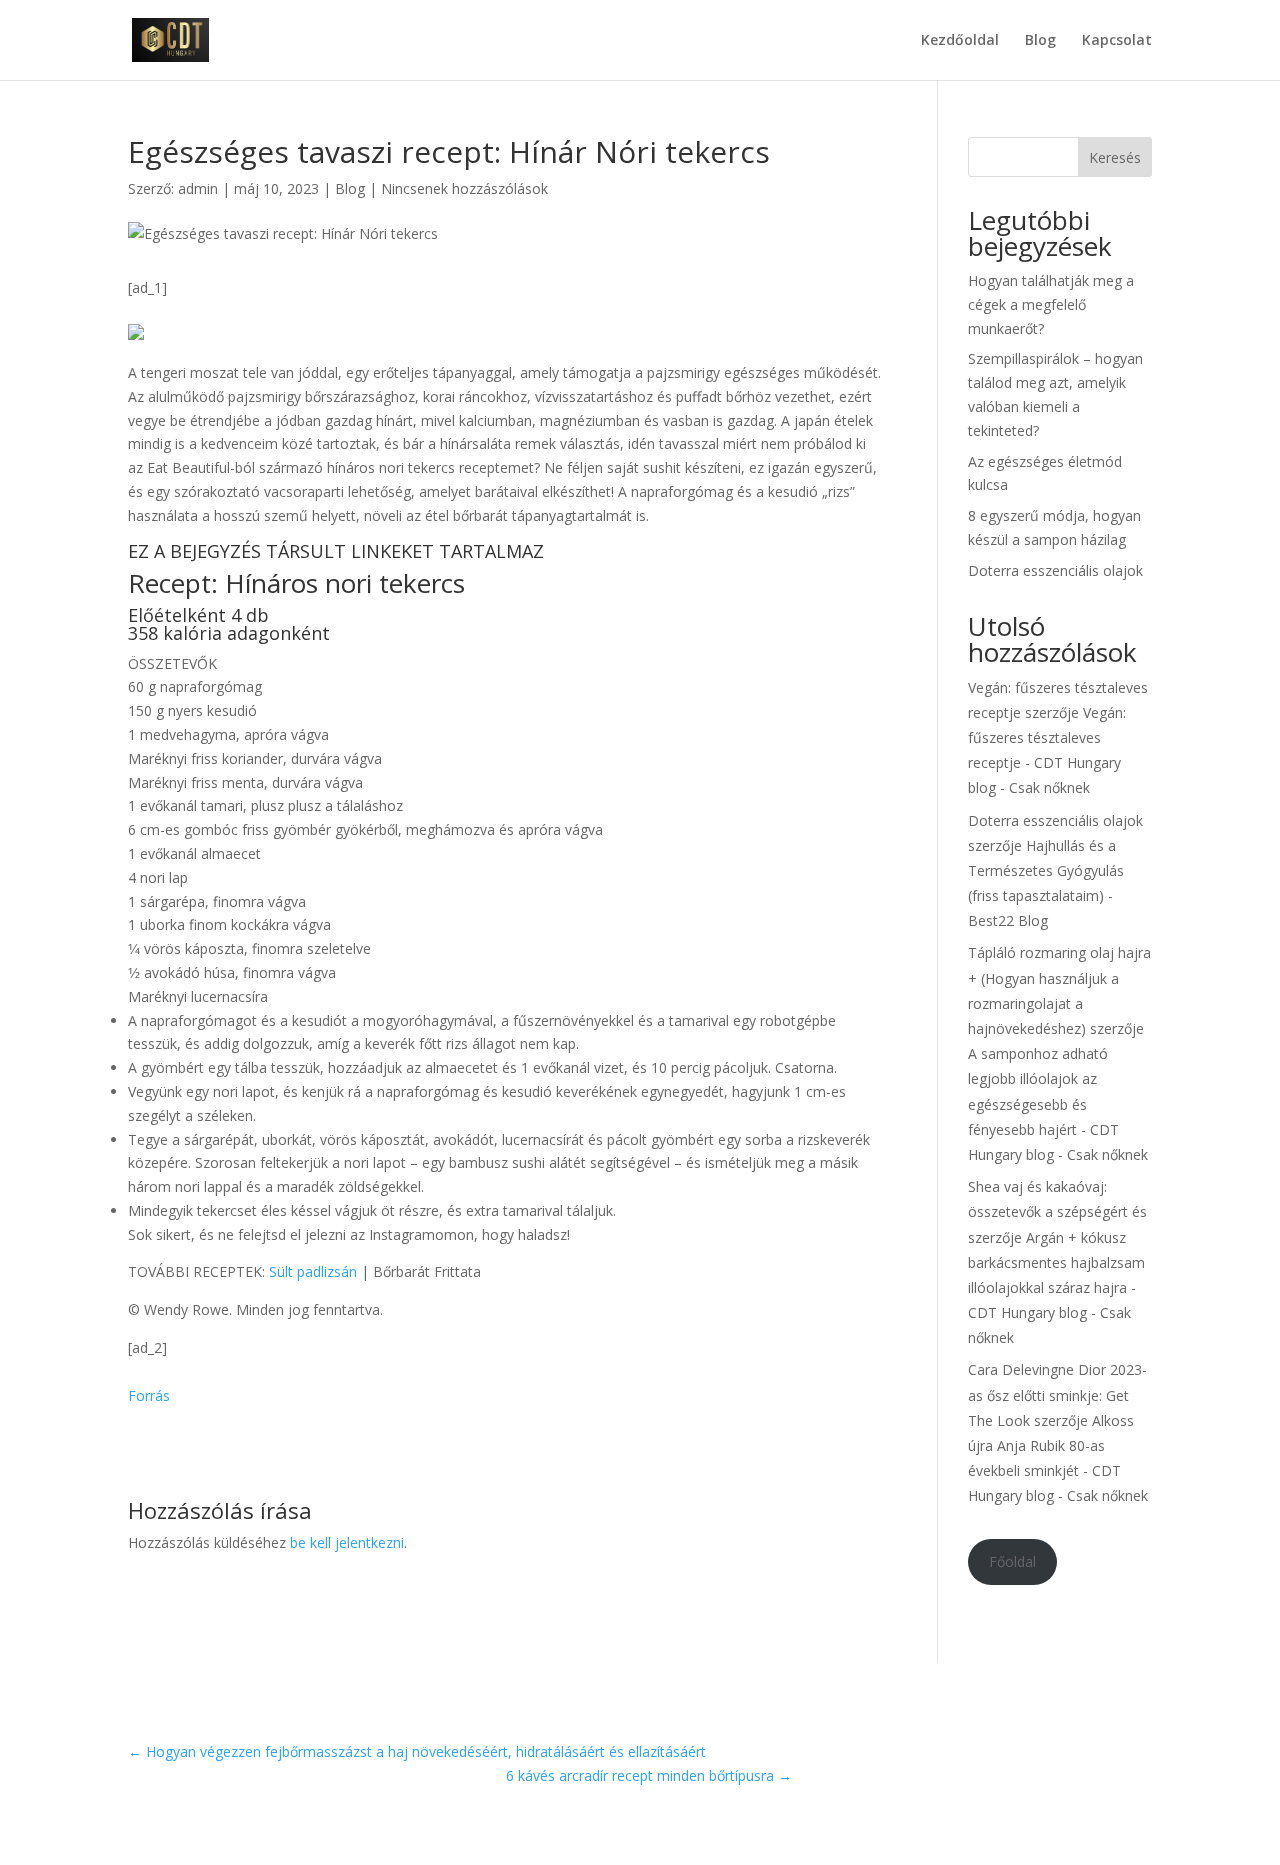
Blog (1040, 41)
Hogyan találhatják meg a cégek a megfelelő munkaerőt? (1051, 304)
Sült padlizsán (313, 1271)
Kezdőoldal (960, 41)
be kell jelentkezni (347, 1542)
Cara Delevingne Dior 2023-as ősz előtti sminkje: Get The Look (1057, 1394)
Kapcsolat (1117, 41)
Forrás (149, 1395)
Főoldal (1012, 1561)
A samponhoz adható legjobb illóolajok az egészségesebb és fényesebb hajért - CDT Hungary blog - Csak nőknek (1058, 1104)
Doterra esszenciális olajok (1055, 570)
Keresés (1115, 157)
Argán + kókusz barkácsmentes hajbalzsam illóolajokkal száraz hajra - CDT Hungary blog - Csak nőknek (1056, 1288)
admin (198, 188)
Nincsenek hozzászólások (464, 188)
